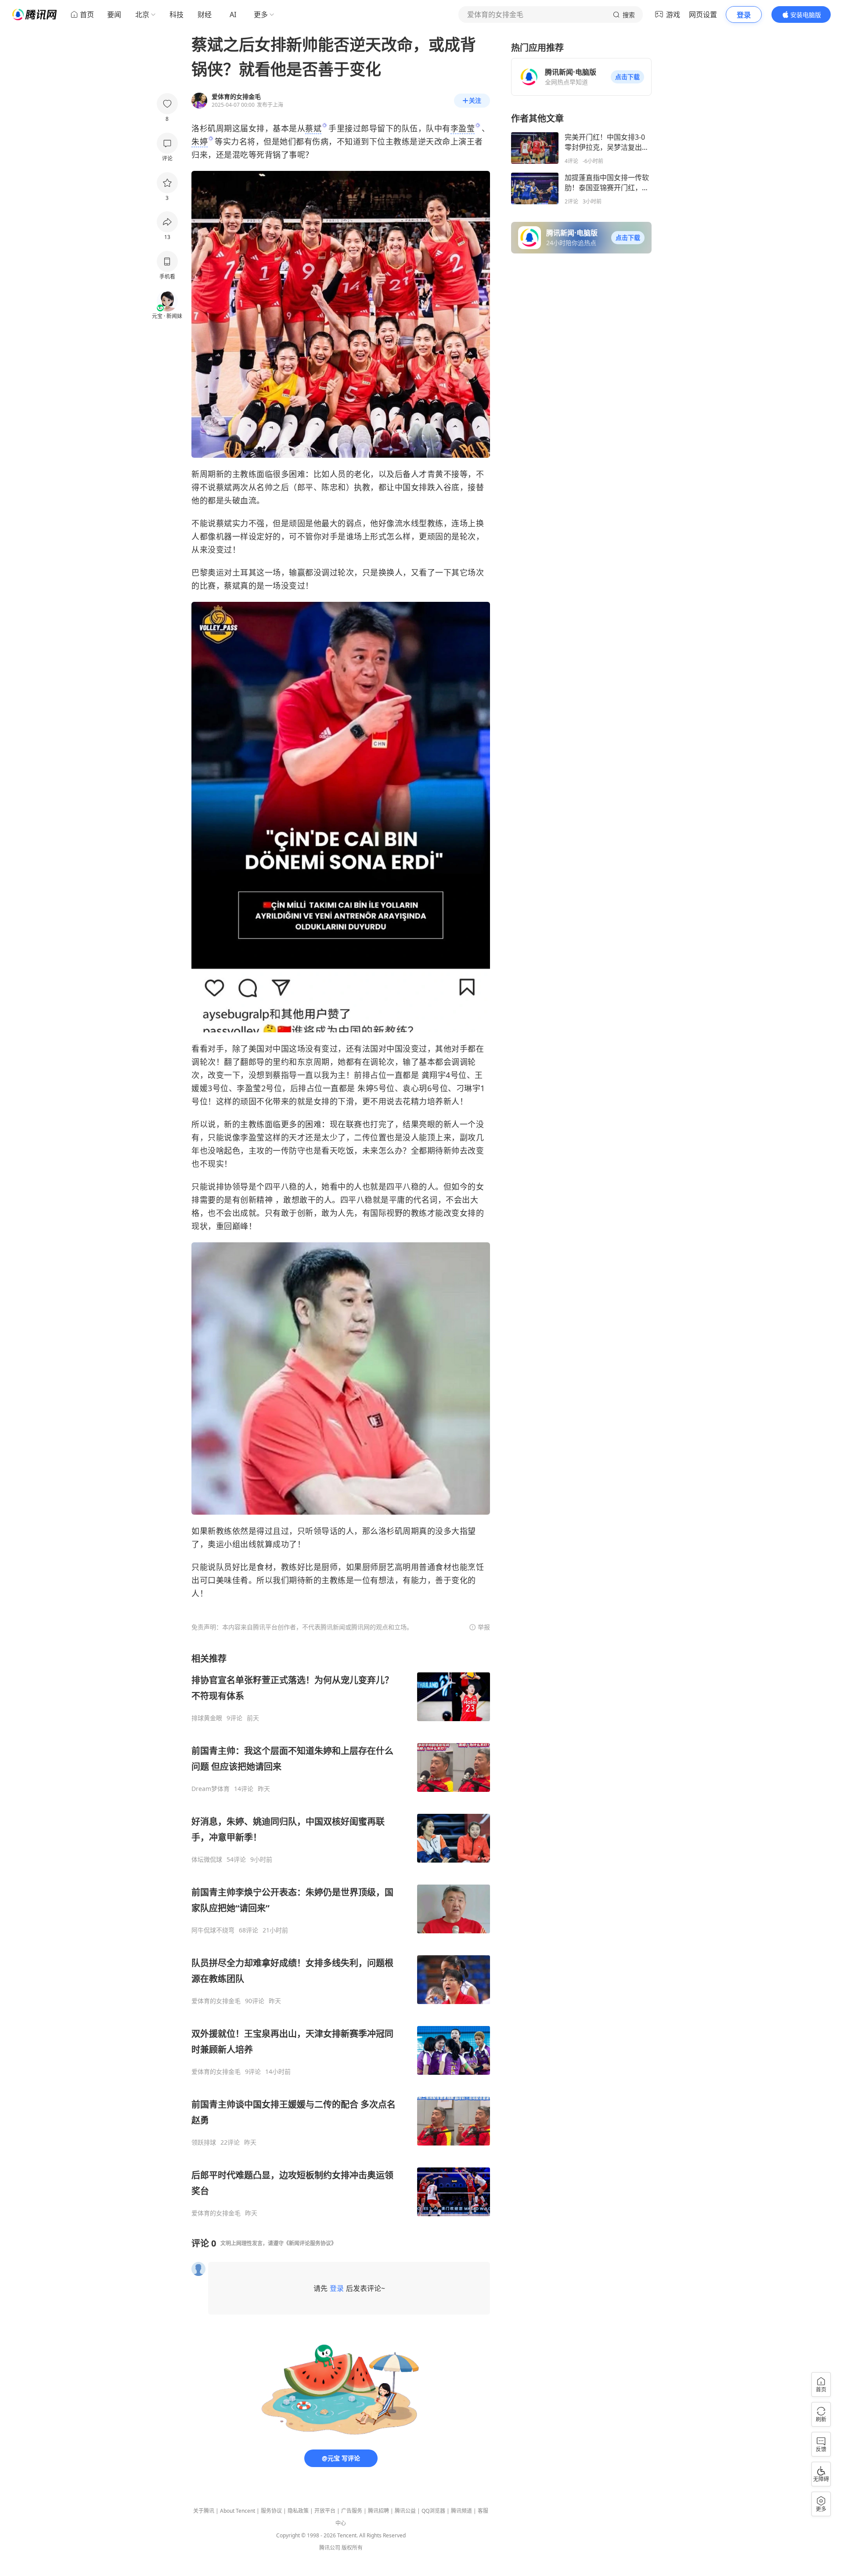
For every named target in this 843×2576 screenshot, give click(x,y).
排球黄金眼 (207, 1718)
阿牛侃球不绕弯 (213, 1930)
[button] (627, 77)
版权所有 (352, 2548)
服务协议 (271, 2511)
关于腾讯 (204, 2511)
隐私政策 (298, 2511)
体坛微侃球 (207, 1860)
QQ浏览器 (433, 2511)
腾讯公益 (405, 2511)
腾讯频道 (461, 2511)
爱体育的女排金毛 (216, 2001)
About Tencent (238, 2511)
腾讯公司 (330, 2548)
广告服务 (352, 2511)
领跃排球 (204, 2142)
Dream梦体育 (211, 1789)
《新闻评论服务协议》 (310, 2243)
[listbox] (341, 1935)
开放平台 (325, 2511)
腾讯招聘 (378, 2511)
